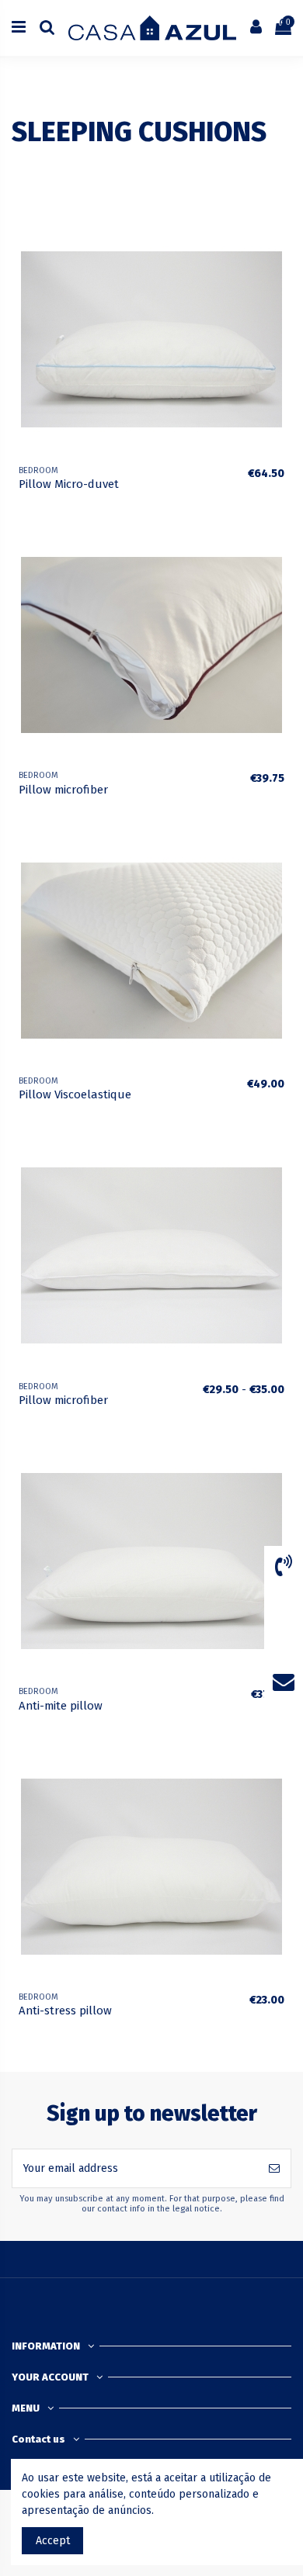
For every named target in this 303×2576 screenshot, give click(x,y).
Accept (53, 2541)
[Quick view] (280, 299)
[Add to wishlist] (280, 244)
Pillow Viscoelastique (75, 1094)
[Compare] (280, 271)
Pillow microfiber (63, 790)
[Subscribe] (274, 2168)
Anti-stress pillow (65, 2011)
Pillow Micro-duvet (69, 484)
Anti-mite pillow (61, 1706)
